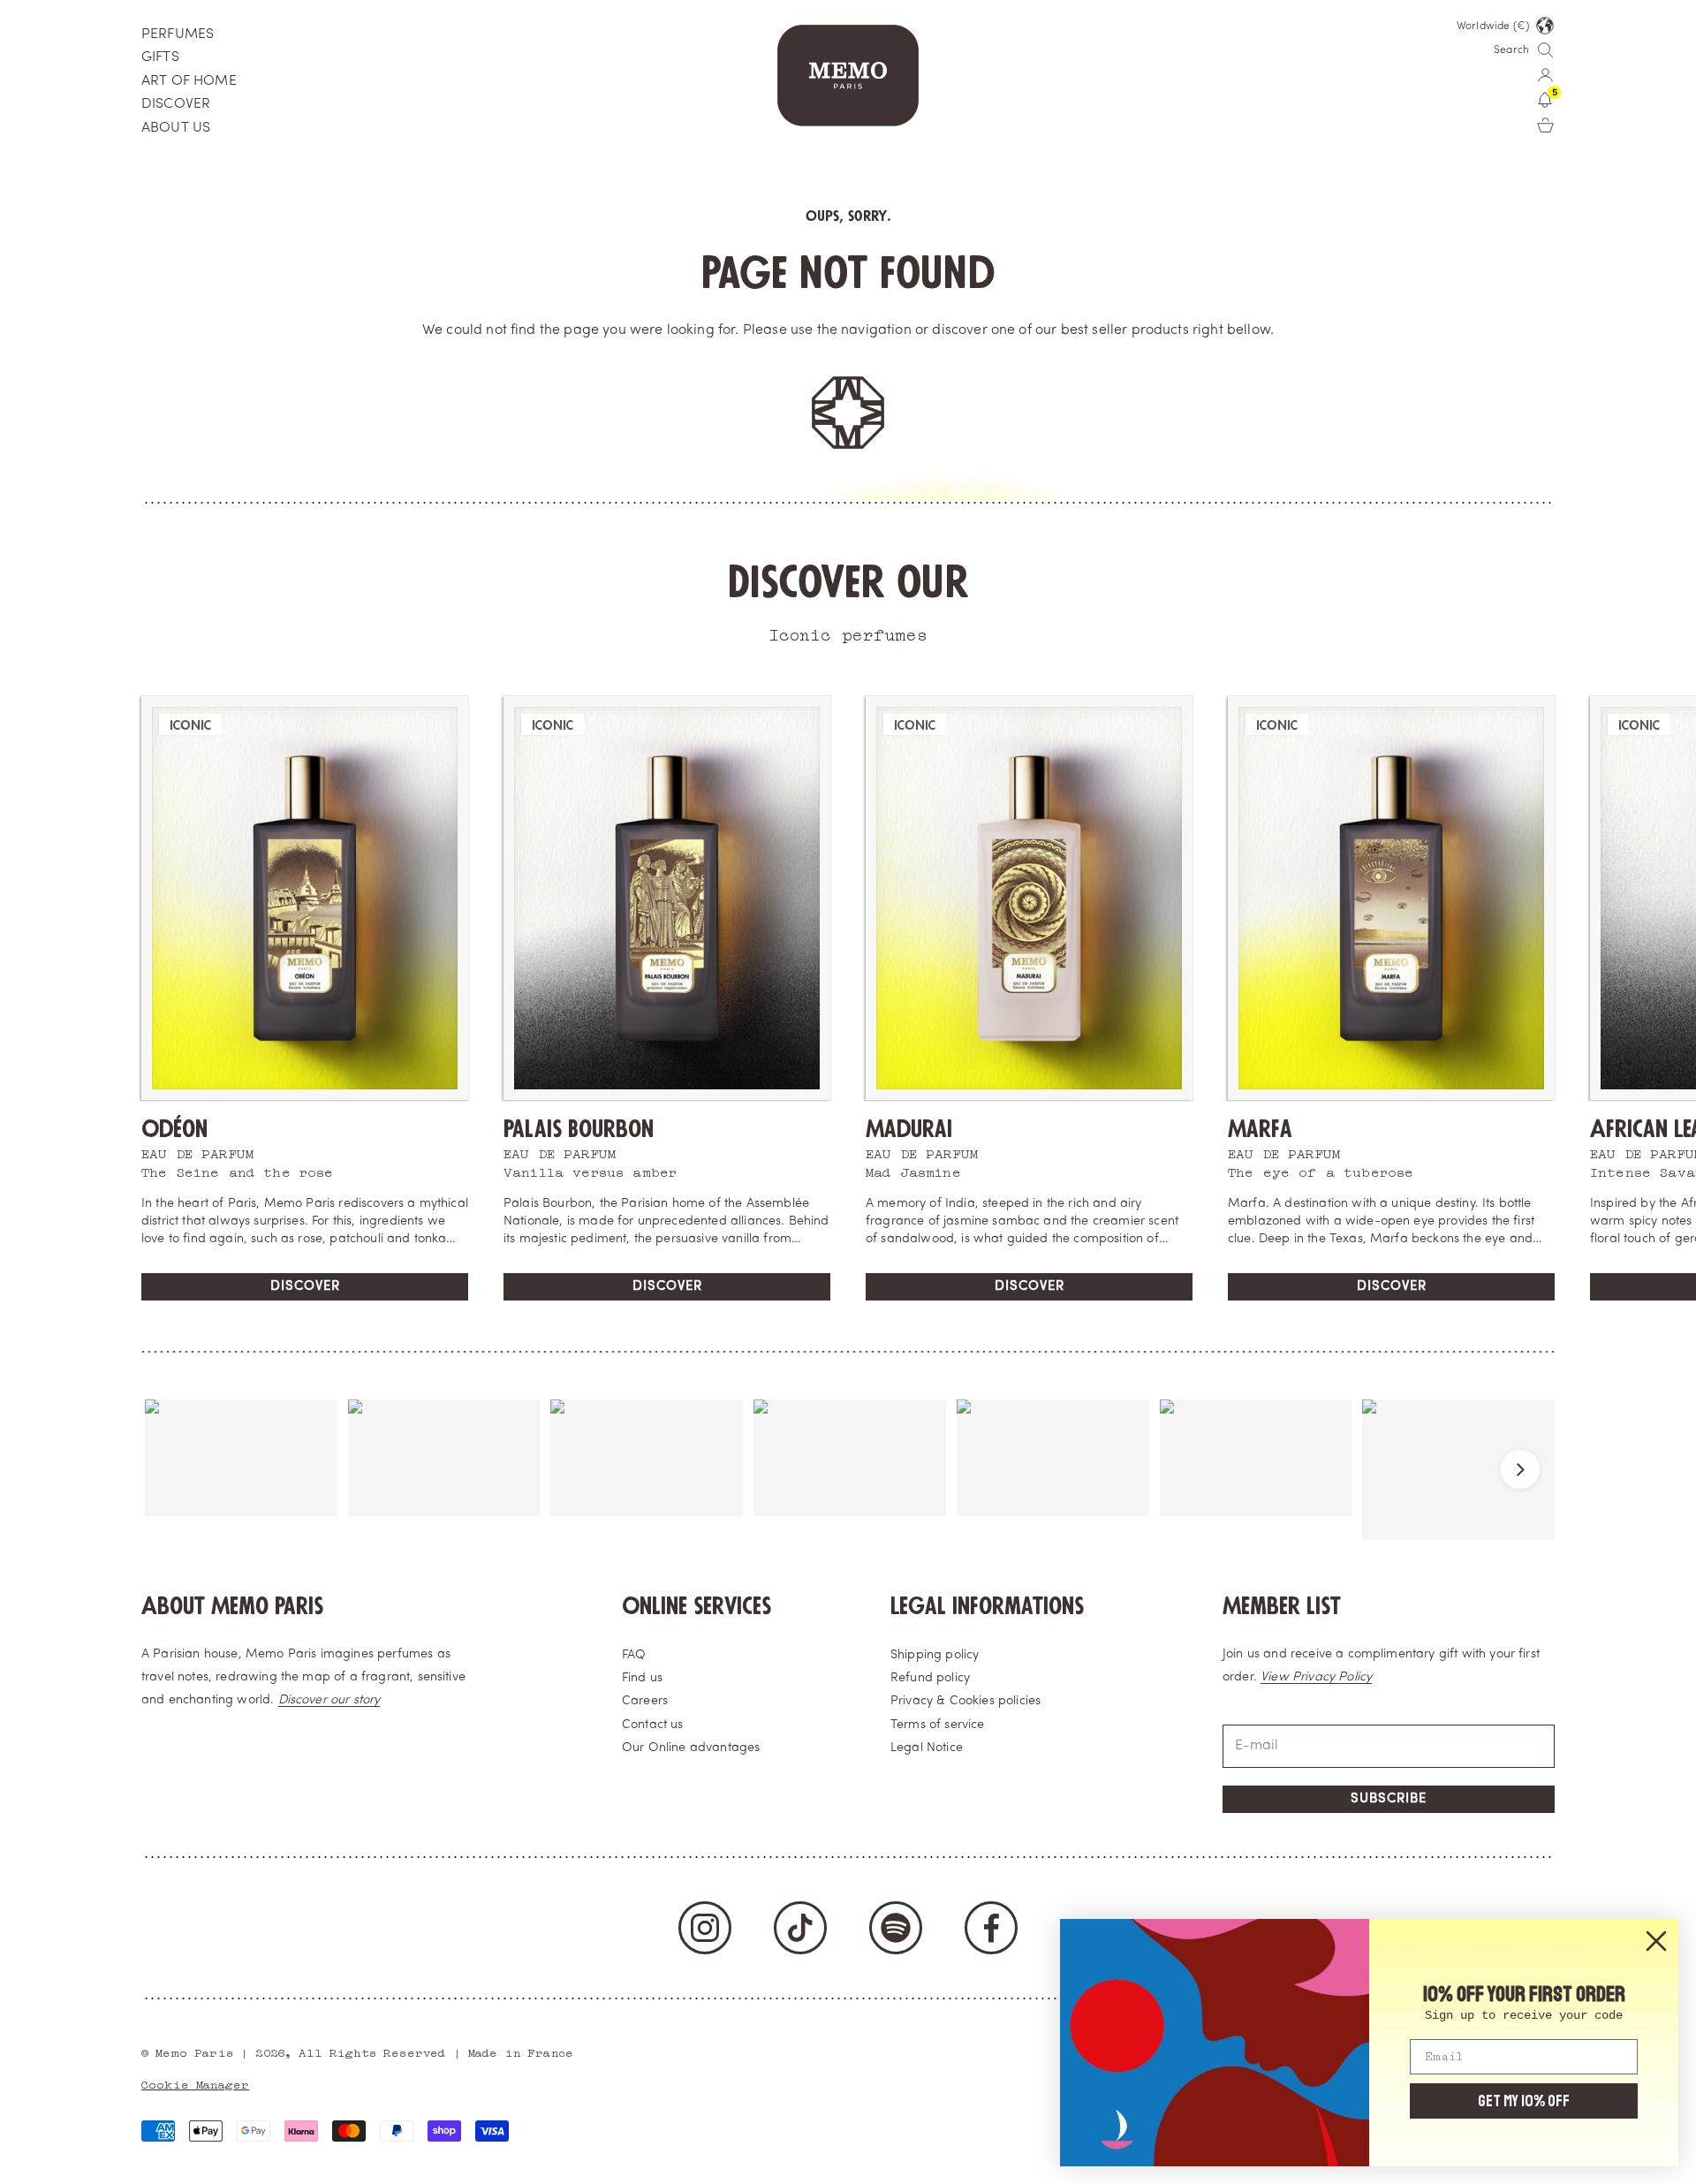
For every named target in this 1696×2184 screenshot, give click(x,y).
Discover (305, 1287)
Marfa (1260, 1130)
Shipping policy (935, 1655)
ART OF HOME (189, 81)
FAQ (634, 1655)
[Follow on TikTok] (800, 1928)
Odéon (174, 1130)
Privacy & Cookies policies (965, 1701)
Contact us (653, 1725)
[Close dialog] (1656, 1941)
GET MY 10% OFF (1524, 2101)
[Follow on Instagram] (705, 1928)
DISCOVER (176, 104)
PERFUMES (178, 34)
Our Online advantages (691, 1748)
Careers (645, 1701)
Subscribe (1389, 1799)
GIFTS (160, 57)
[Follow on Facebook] (991, 1928)
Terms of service (938, 1725)
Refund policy (930, 1678)
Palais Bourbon (579, 1130)
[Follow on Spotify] (896, 1928)
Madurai (909, 1130)
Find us (642, 1678)
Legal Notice (927, 1748)
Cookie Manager (195, 2083)
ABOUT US (176, 128)
